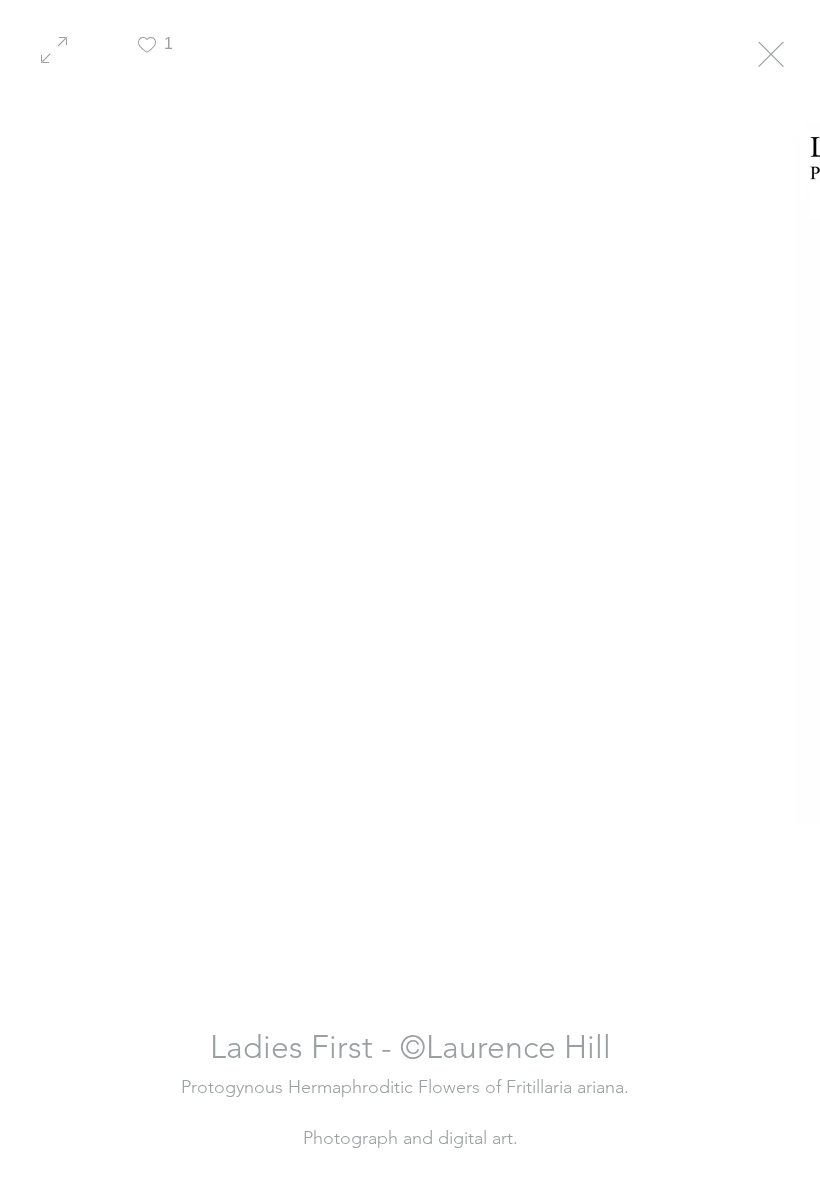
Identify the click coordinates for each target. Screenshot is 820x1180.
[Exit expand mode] (771, 52)
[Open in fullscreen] (54, 48)
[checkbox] (147, 52)
